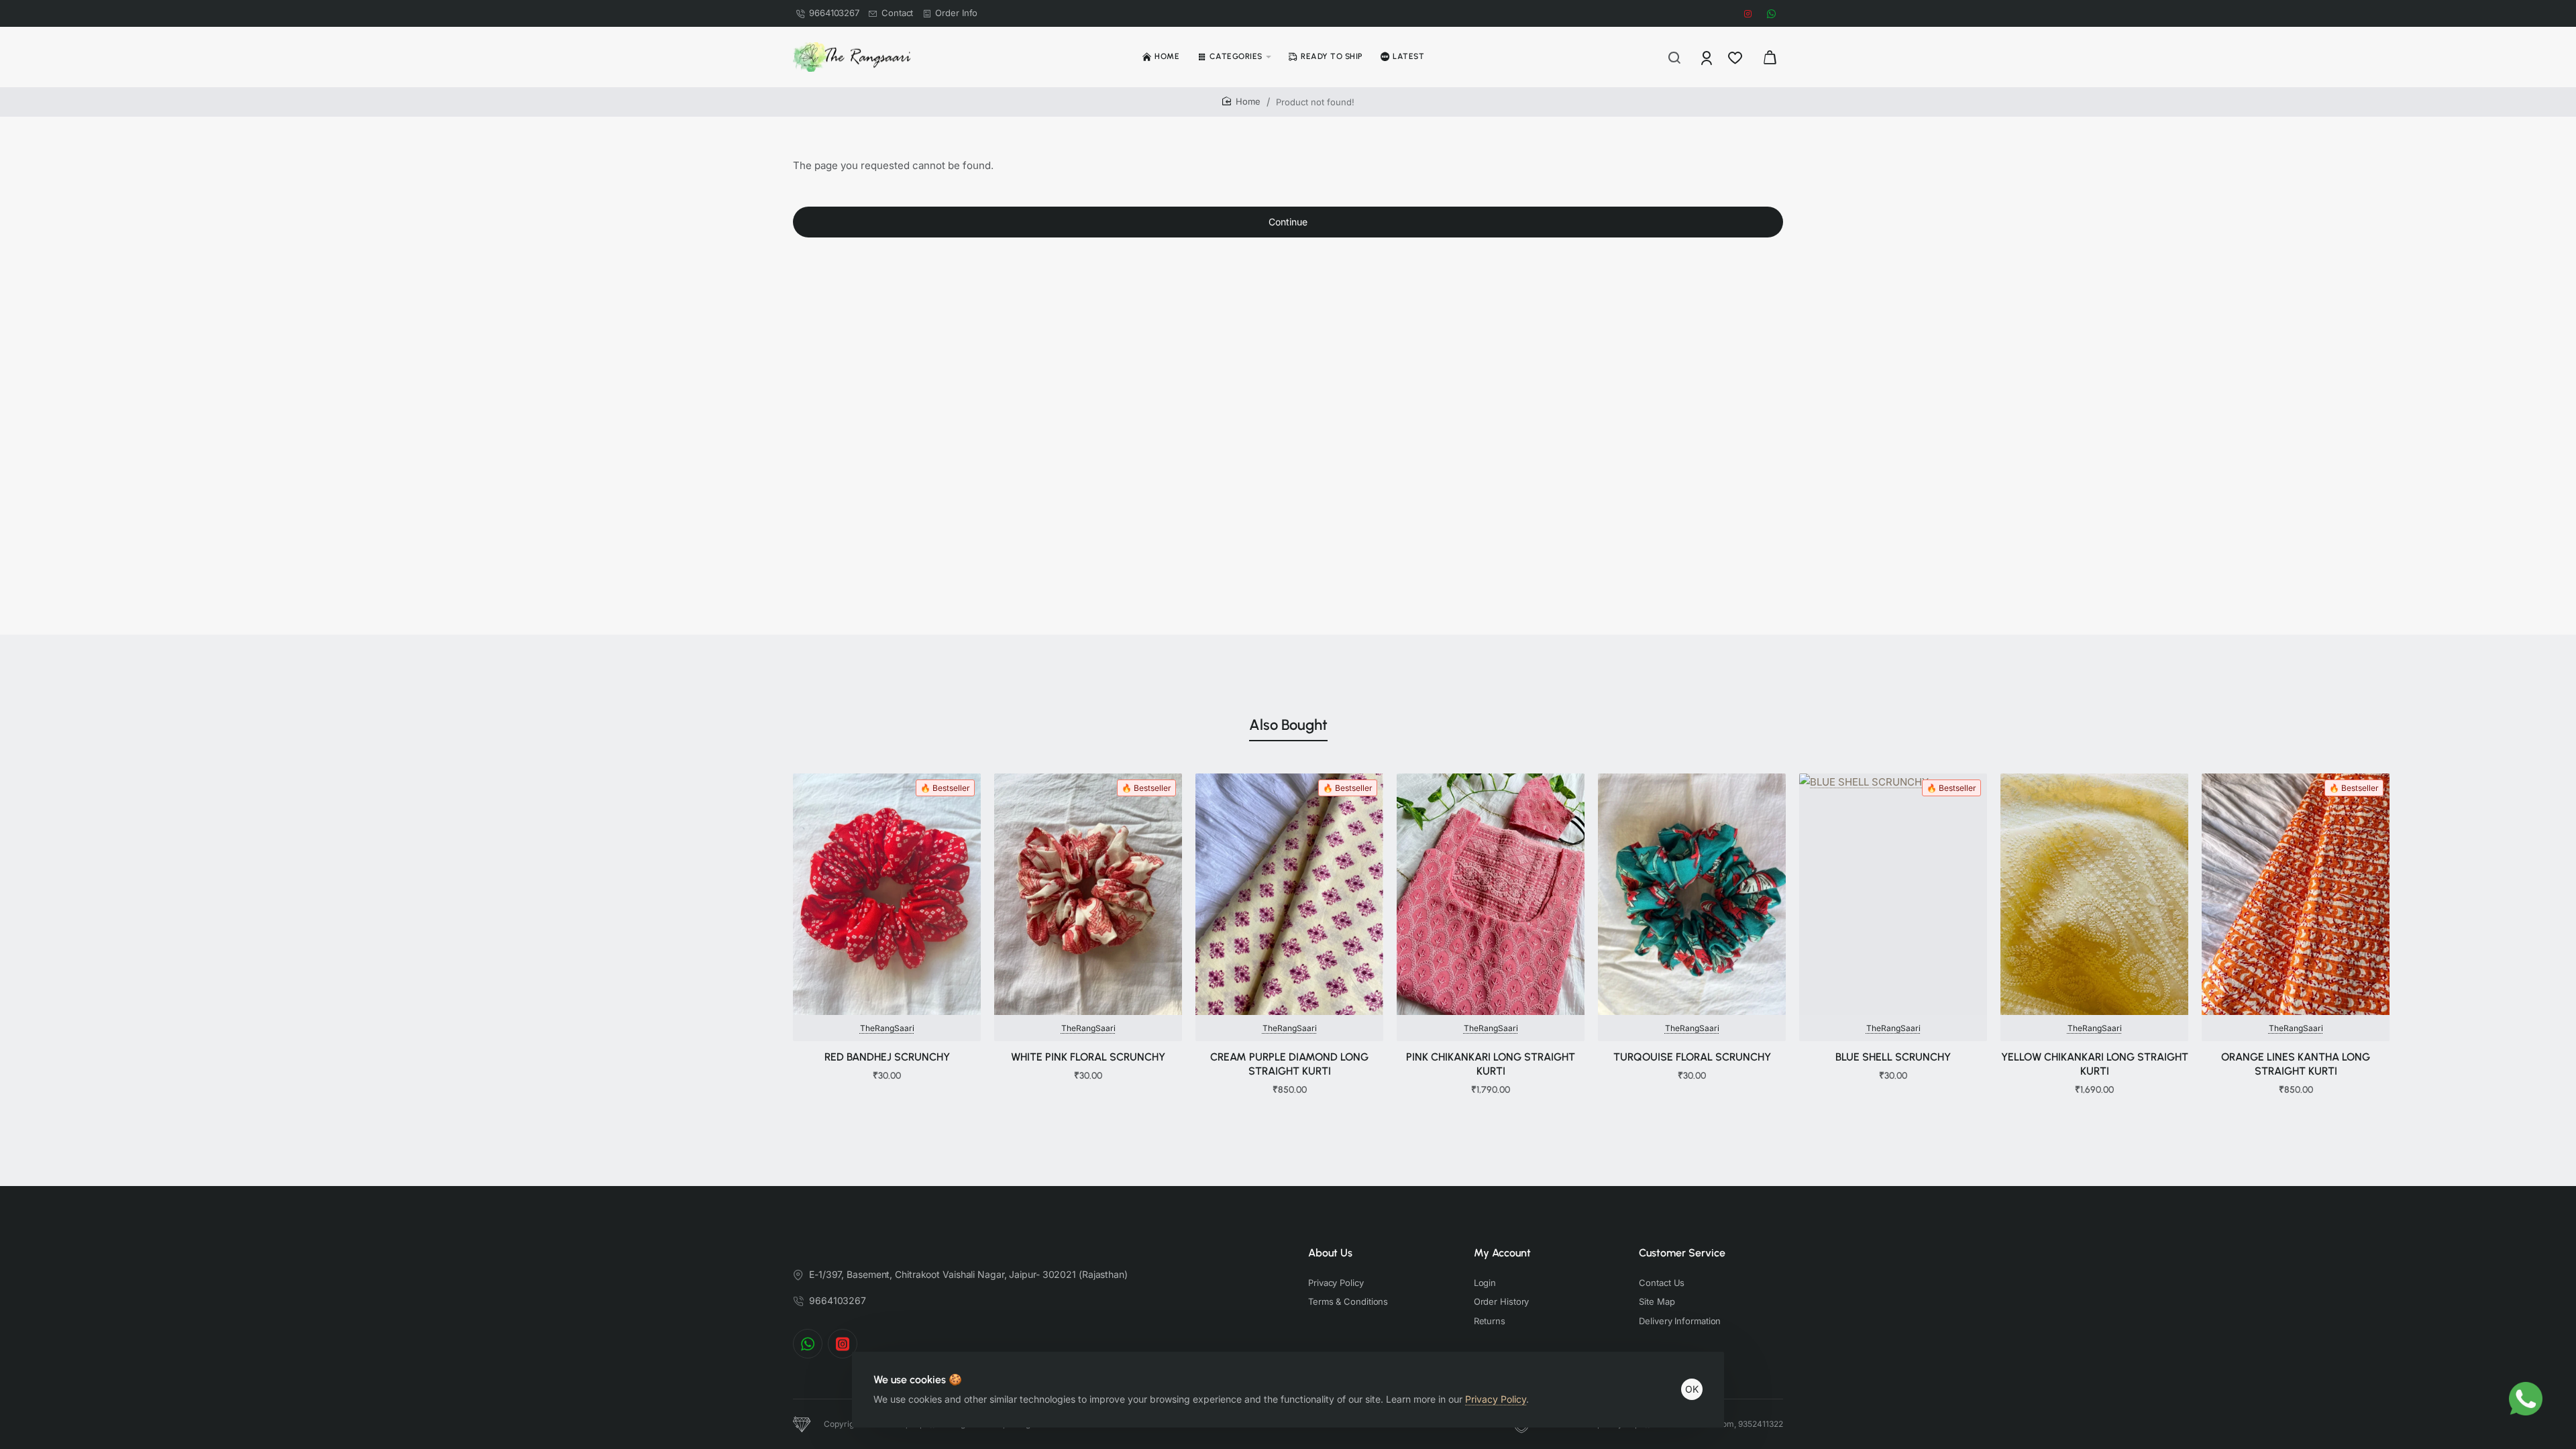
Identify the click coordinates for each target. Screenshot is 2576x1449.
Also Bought (1288, 725)
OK (1692, 1389)
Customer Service (1682, 1253)
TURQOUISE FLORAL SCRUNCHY (1692, 1057)
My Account (1502, 1253)
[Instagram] (843, 1344)
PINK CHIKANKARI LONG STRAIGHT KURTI (1491, 1064)
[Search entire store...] (1674, 57)
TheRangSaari (887, 1028)
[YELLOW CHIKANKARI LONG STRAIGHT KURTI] (2094, 894)
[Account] (1708, 57)
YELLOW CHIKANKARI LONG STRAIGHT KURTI (2095, 1064)
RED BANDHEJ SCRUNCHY (887, 1057)
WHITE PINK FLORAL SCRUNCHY (1088, 1057)
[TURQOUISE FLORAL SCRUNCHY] (1692, 894)
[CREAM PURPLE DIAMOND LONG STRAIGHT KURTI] (1289, 894)
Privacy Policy (1496, 1399)
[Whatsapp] (808, 1344)
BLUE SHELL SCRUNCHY (1893, 1057)
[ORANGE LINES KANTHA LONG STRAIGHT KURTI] (2296, 894)
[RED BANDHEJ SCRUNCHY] (887, 894)
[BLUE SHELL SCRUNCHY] (1893, 894)
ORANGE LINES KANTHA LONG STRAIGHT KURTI (2296, 1064)
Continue (1288, 222)
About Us (1330, 1253)
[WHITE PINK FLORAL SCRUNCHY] (1088, 894)
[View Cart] (1770, 57)
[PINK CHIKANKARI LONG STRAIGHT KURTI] (1491, 894)
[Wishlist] (1736, 57)
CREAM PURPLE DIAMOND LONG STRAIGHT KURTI (1289, 1064)
